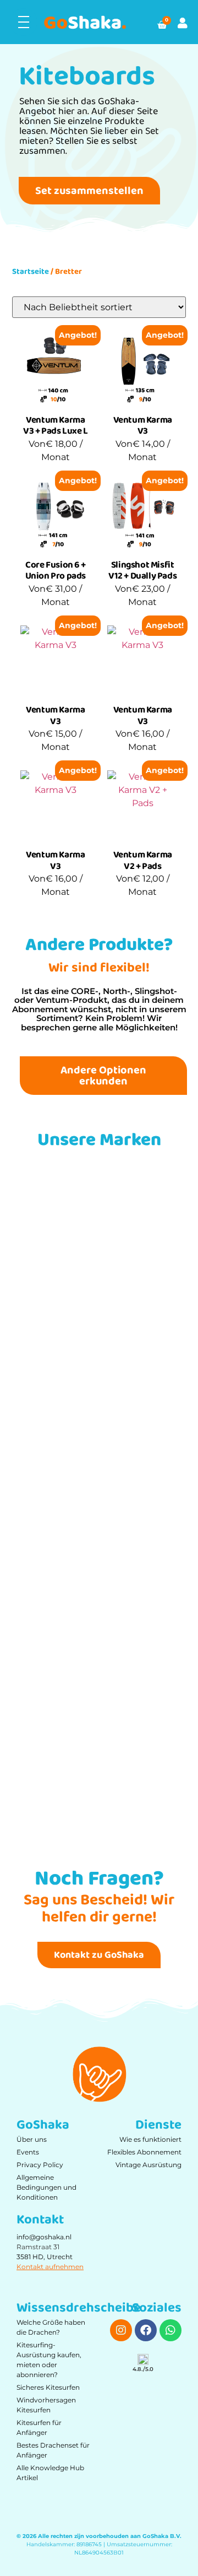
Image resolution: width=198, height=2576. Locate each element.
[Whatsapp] (170, 2330)
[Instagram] (121, 2330)
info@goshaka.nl (44, 2237)
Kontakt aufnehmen (50, 2267)
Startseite (31, 272)
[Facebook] (146, 2330)
